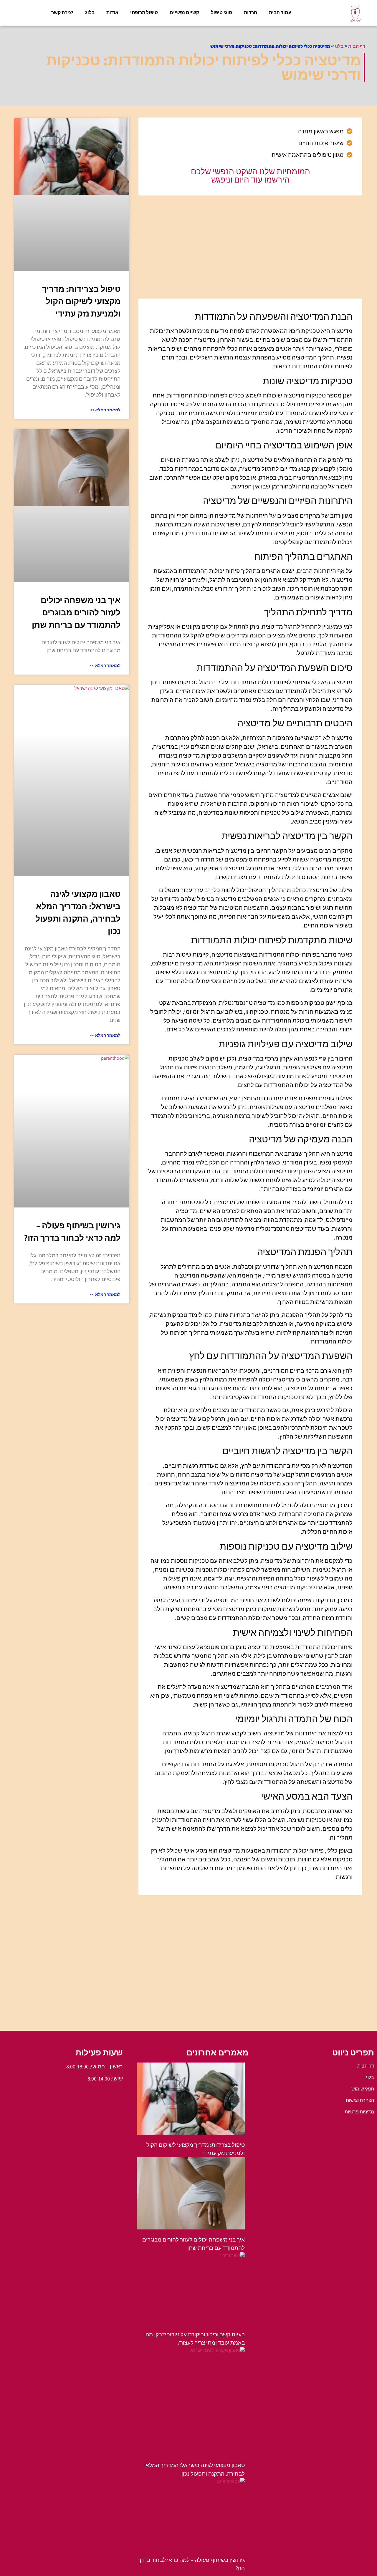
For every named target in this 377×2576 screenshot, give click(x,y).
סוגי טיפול (221, 13)
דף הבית (357, 46)
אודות (112, 13)
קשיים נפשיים (184, 13)
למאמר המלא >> (105, 410)
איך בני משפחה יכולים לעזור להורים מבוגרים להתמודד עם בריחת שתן (76, 612)
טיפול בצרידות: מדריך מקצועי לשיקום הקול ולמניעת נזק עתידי (81, 301)
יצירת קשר (62, 13)
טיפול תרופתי (144, 13)
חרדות (250, 13)
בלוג (90, 13)
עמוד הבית (280, 13)
